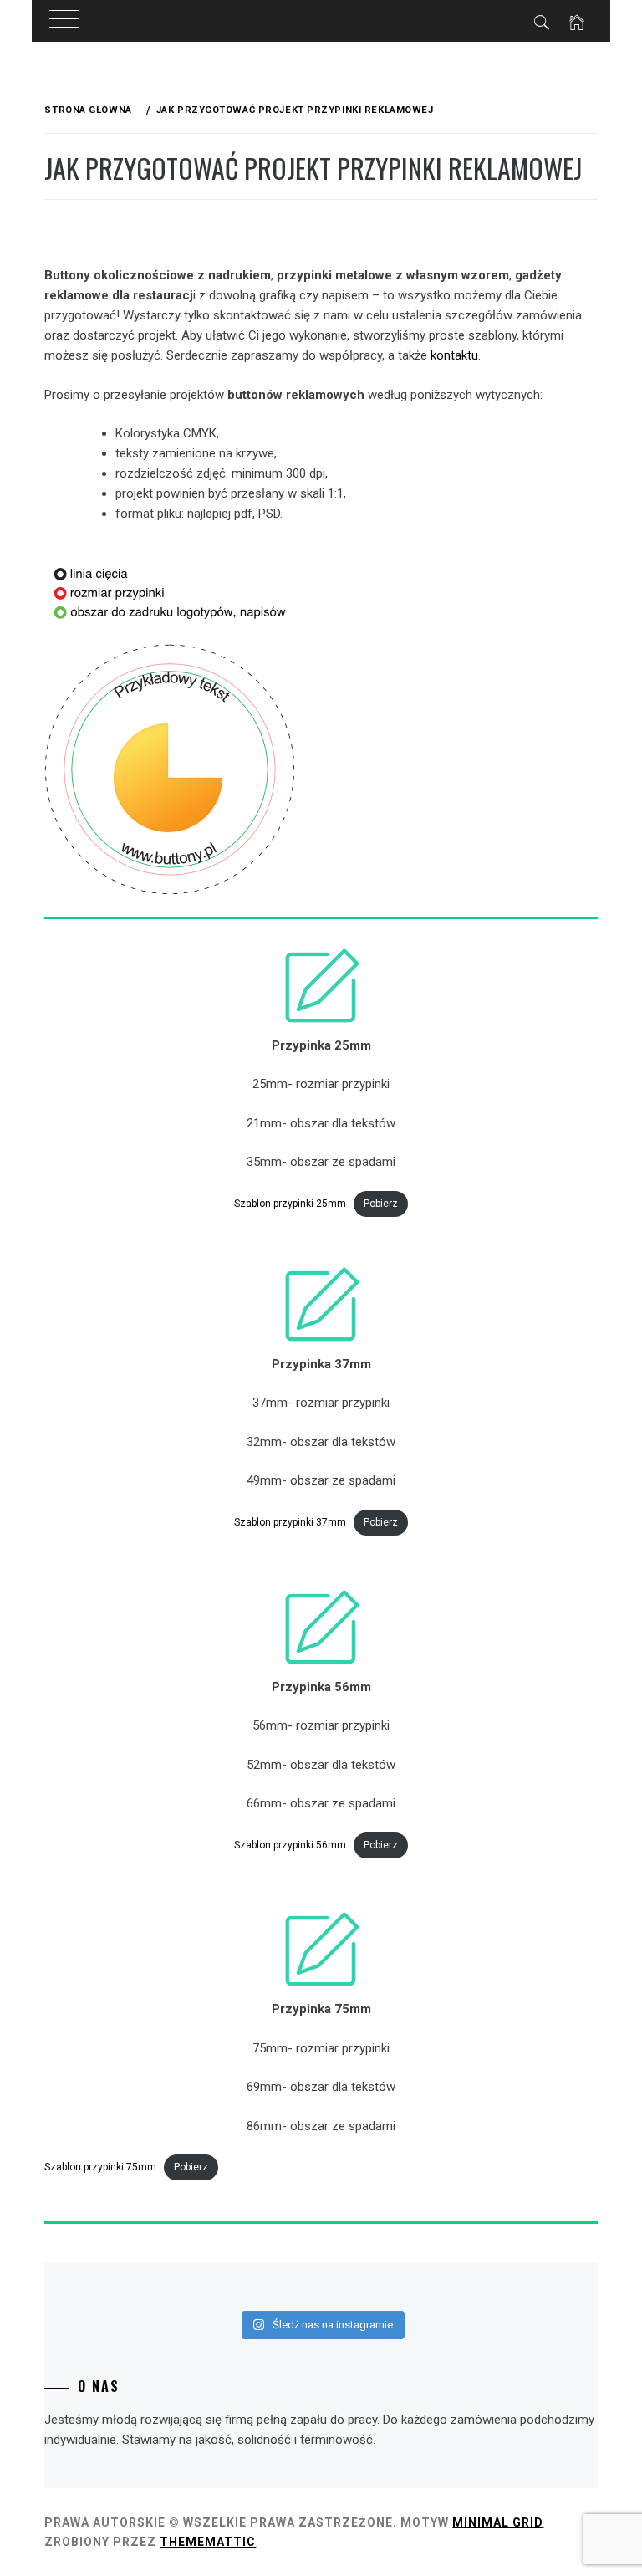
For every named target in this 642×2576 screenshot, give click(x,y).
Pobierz (381, 1204)
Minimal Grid (498, 2522)
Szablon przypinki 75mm (100, 2167)
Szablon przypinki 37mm (290, 1522)
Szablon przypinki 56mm (290, 1845)
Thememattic (208, 2542)
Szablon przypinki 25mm (290, 1204)
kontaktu (454, 355)
